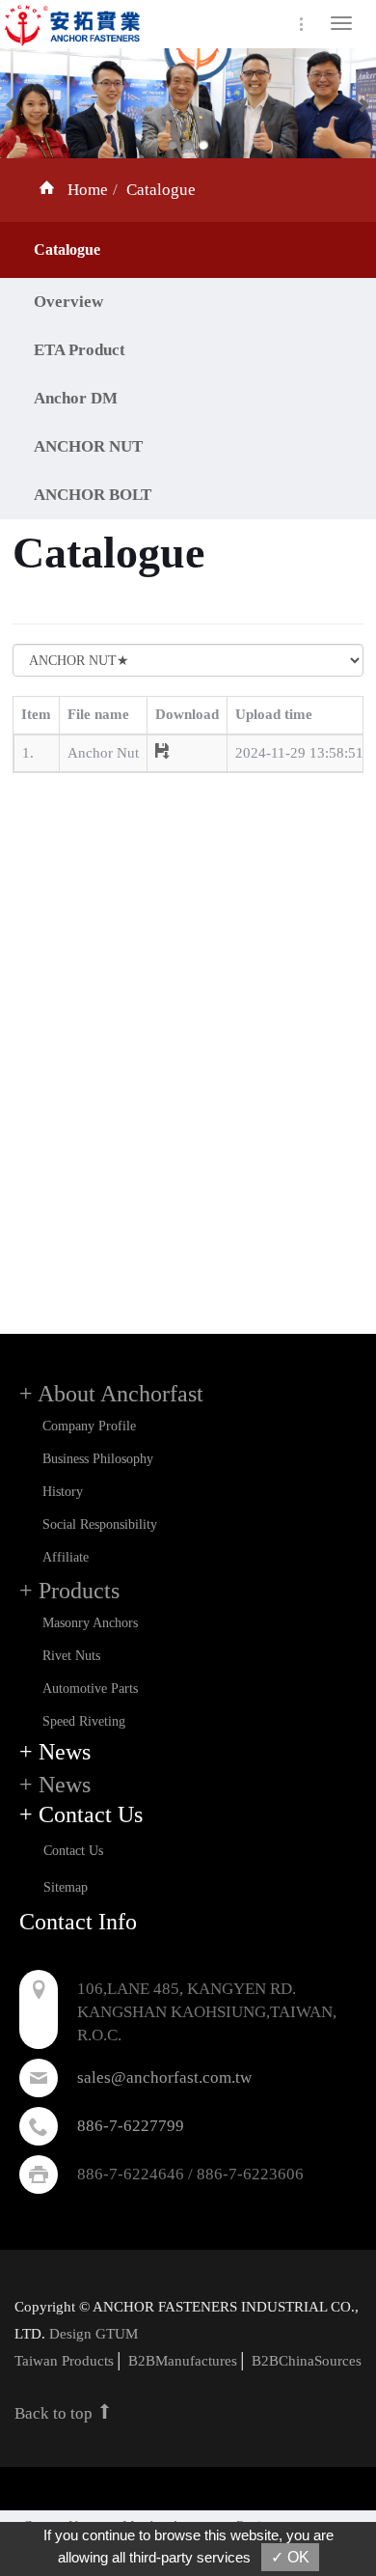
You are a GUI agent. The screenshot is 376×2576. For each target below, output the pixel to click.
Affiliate (66, 1557)
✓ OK (290, 2557)
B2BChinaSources (307, 2361)
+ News (55, 1785)
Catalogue (161, 190)
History (63, 1492)
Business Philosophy (98, 1459)
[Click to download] (162, 753)
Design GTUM (94, 2334)
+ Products (69, 1591)
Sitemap (66, 1887)
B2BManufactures (183, 2361)
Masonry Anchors (90, 1623)
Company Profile (89, 1426)
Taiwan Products (64, 2361)
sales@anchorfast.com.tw (164, 2077)
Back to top (55, 2413)
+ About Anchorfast (111, 1394)
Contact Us (73, 1851)
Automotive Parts (90, 1689)
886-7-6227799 (131, 2126)
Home (88, 190)
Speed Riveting (84, 1721)
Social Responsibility (100, 1524)
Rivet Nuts (71, 1656)
